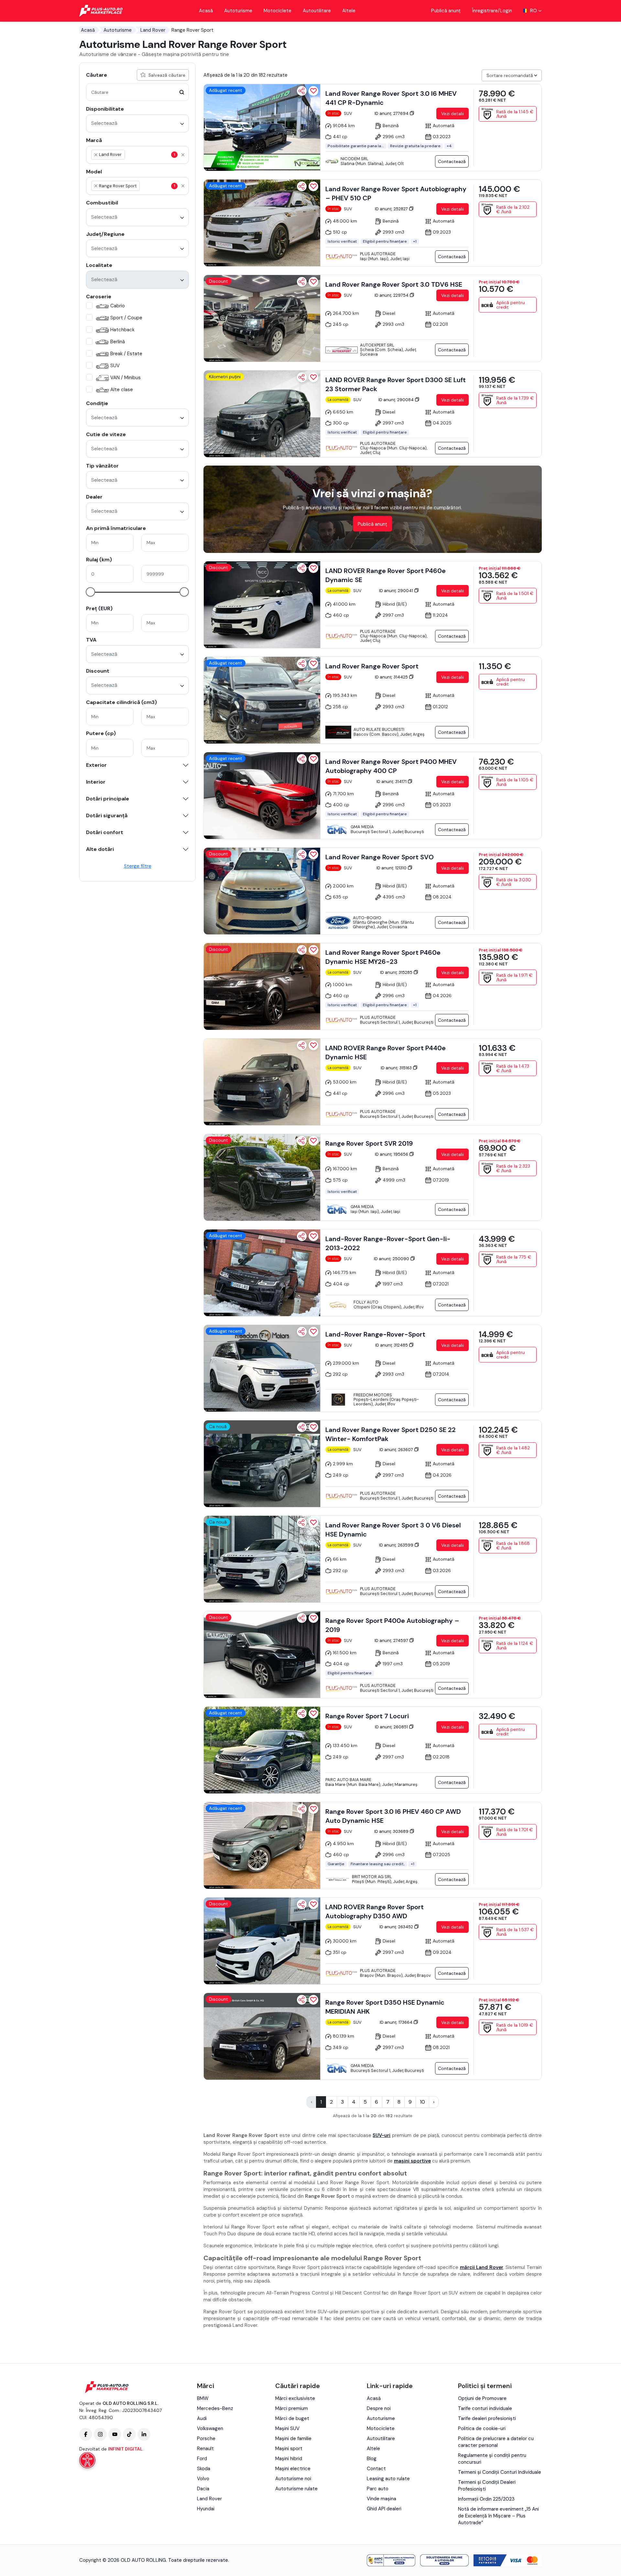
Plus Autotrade (378, 254)
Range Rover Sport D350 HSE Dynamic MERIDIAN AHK (385, 2007)
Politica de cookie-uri (482, 2428)
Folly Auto (366, 1302)
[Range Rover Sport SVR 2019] (262, 1177)
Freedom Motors (373, 1395)
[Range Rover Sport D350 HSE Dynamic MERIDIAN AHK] (262, 2036)
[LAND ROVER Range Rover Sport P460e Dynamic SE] (262, 605)
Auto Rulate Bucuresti (379, 729)
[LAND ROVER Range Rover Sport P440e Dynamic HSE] (262, 1082)
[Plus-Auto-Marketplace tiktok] (129, 2434)
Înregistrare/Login (492, 11)
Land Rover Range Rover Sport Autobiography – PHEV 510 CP (396, 193)
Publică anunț (446, 11)
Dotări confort (105, 832)
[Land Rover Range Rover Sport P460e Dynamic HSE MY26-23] (262, 986)
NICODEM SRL (354, 159)
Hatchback (122, 330)
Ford (202, 2459)
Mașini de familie (293, 2438)
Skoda (204, 2469)
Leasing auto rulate (388, 2479)
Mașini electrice (293, 2469)
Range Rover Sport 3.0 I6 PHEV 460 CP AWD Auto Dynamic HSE (393, 1816)
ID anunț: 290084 (397, 400)
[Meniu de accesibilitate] (87, 2460)
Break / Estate (126, 354)
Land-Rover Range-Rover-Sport (375, 1334)
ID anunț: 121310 (392, 868)
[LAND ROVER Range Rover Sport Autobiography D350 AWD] (262, 1941)
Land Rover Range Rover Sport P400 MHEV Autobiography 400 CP (391, 766)
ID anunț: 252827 (392, 209)
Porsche (206, 2438)
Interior (96, 782)
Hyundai (206, 2509)
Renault (205, 2449)
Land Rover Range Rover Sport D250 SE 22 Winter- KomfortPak (391, 1434)
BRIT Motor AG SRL (372, 1877)
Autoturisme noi (293, 2479)
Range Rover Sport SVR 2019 (369, 1143)
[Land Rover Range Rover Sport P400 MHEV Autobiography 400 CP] (262, 796)
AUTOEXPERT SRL (377, 345)
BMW (203, 2398)
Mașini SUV (287, 2428)
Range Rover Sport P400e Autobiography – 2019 (392, 1625)
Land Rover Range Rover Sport (372, 666)
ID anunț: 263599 (397, 1545)
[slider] (90, 592)
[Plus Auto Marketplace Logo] (101, 11)
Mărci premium (292, 2408)
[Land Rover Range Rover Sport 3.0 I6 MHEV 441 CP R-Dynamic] (262, 127)
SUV (115, 366)
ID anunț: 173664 (397, 2022)
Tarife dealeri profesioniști (487, 2418)
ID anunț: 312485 (392, 1345)
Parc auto (378, 2489)
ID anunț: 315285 (397, 972)
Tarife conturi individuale (485, 2408)
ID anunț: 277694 (392, 113)
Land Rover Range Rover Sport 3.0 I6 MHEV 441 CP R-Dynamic (391, 98)
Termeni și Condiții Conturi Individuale (500, 2472)
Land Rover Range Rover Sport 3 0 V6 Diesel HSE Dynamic (393, 1530)
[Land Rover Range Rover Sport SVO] (262, 891)
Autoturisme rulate (296, 2489)
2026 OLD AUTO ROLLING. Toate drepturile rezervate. (168, 2560)
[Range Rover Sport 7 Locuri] (262, 1750)
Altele (349, 11)
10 (422, 2102)
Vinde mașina (381, 2499)
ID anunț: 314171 (392, 782)
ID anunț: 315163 (397, 1068)
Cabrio (118, 306)
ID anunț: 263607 (397, 1450)
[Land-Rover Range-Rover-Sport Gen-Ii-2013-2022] (262, 1273)
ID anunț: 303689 (392, 1831)
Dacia (203, 2489)
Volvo (203, 2479)
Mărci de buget (292, 2418)
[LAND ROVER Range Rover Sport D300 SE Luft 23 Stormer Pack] (262, 414)
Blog (372, 2459)
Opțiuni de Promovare (482, 2398)
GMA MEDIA (362, 827)
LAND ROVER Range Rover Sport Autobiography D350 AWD (375, 1911)
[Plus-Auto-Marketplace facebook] (86, 2434)
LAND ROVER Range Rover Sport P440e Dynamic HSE (386, 1052)
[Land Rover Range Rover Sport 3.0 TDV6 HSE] (262, 318)
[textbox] (157, 155)
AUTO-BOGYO (367, 918)
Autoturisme (238, 11)
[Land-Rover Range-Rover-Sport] (262, 1368)
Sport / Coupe (126, 318)
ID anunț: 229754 (392, 295)
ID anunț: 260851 (392, 1727)
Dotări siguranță (107, 816)
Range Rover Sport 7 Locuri (367, 1716)
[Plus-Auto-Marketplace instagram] (100, 2434)
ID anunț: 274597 (392, 1640)
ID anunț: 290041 (397, 591)
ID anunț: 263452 (397, 1927)
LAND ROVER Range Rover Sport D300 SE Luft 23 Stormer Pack (396, 384)
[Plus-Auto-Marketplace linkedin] (144, 2434)
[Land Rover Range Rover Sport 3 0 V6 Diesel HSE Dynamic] (262, 1559)
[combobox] (137, 123)
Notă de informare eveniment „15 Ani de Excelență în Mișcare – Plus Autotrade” (498, 2516)
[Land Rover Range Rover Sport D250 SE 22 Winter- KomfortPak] (262, 1464)
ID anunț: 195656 (392, 1154)
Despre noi (379, 2408)
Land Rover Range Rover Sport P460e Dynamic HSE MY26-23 (383, 957)
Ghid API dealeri (384, 2509)
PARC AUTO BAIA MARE (348, 1780)
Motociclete (278, 11)
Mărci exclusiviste (295, 2398)
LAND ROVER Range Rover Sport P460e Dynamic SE (386, 575)
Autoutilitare (317, 11)
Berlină (118, 342)
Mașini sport (289, 2449)
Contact (376, 2469)
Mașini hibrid (289, 2459)
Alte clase (122, 390)
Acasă (206, 11)
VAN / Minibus (125, 378)
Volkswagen (210, 2428)
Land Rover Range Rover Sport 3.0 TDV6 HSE (394, 284)
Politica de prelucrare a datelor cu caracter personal (496, 2442)
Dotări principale (108, 799)
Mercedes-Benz (215, 2408)
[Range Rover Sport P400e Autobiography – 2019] (262, 1655)
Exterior (96, 765)
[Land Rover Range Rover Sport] (262, 700)
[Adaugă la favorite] (313, 91)
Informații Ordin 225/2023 (486, 2499)
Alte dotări (100, 849)
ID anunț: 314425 (392, 677)
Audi (202, 2418)
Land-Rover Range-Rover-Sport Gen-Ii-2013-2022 (388, 1243)
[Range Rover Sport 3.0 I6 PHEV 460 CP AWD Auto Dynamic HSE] (262, 1845)
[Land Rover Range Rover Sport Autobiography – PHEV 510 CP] (262, 223)
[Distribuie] (302, 91)
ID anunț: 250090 (392, 1259)
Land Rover (153, 30)
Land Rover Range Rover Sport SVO (380, 857)
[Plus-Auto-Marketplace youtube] (115, 2434)
